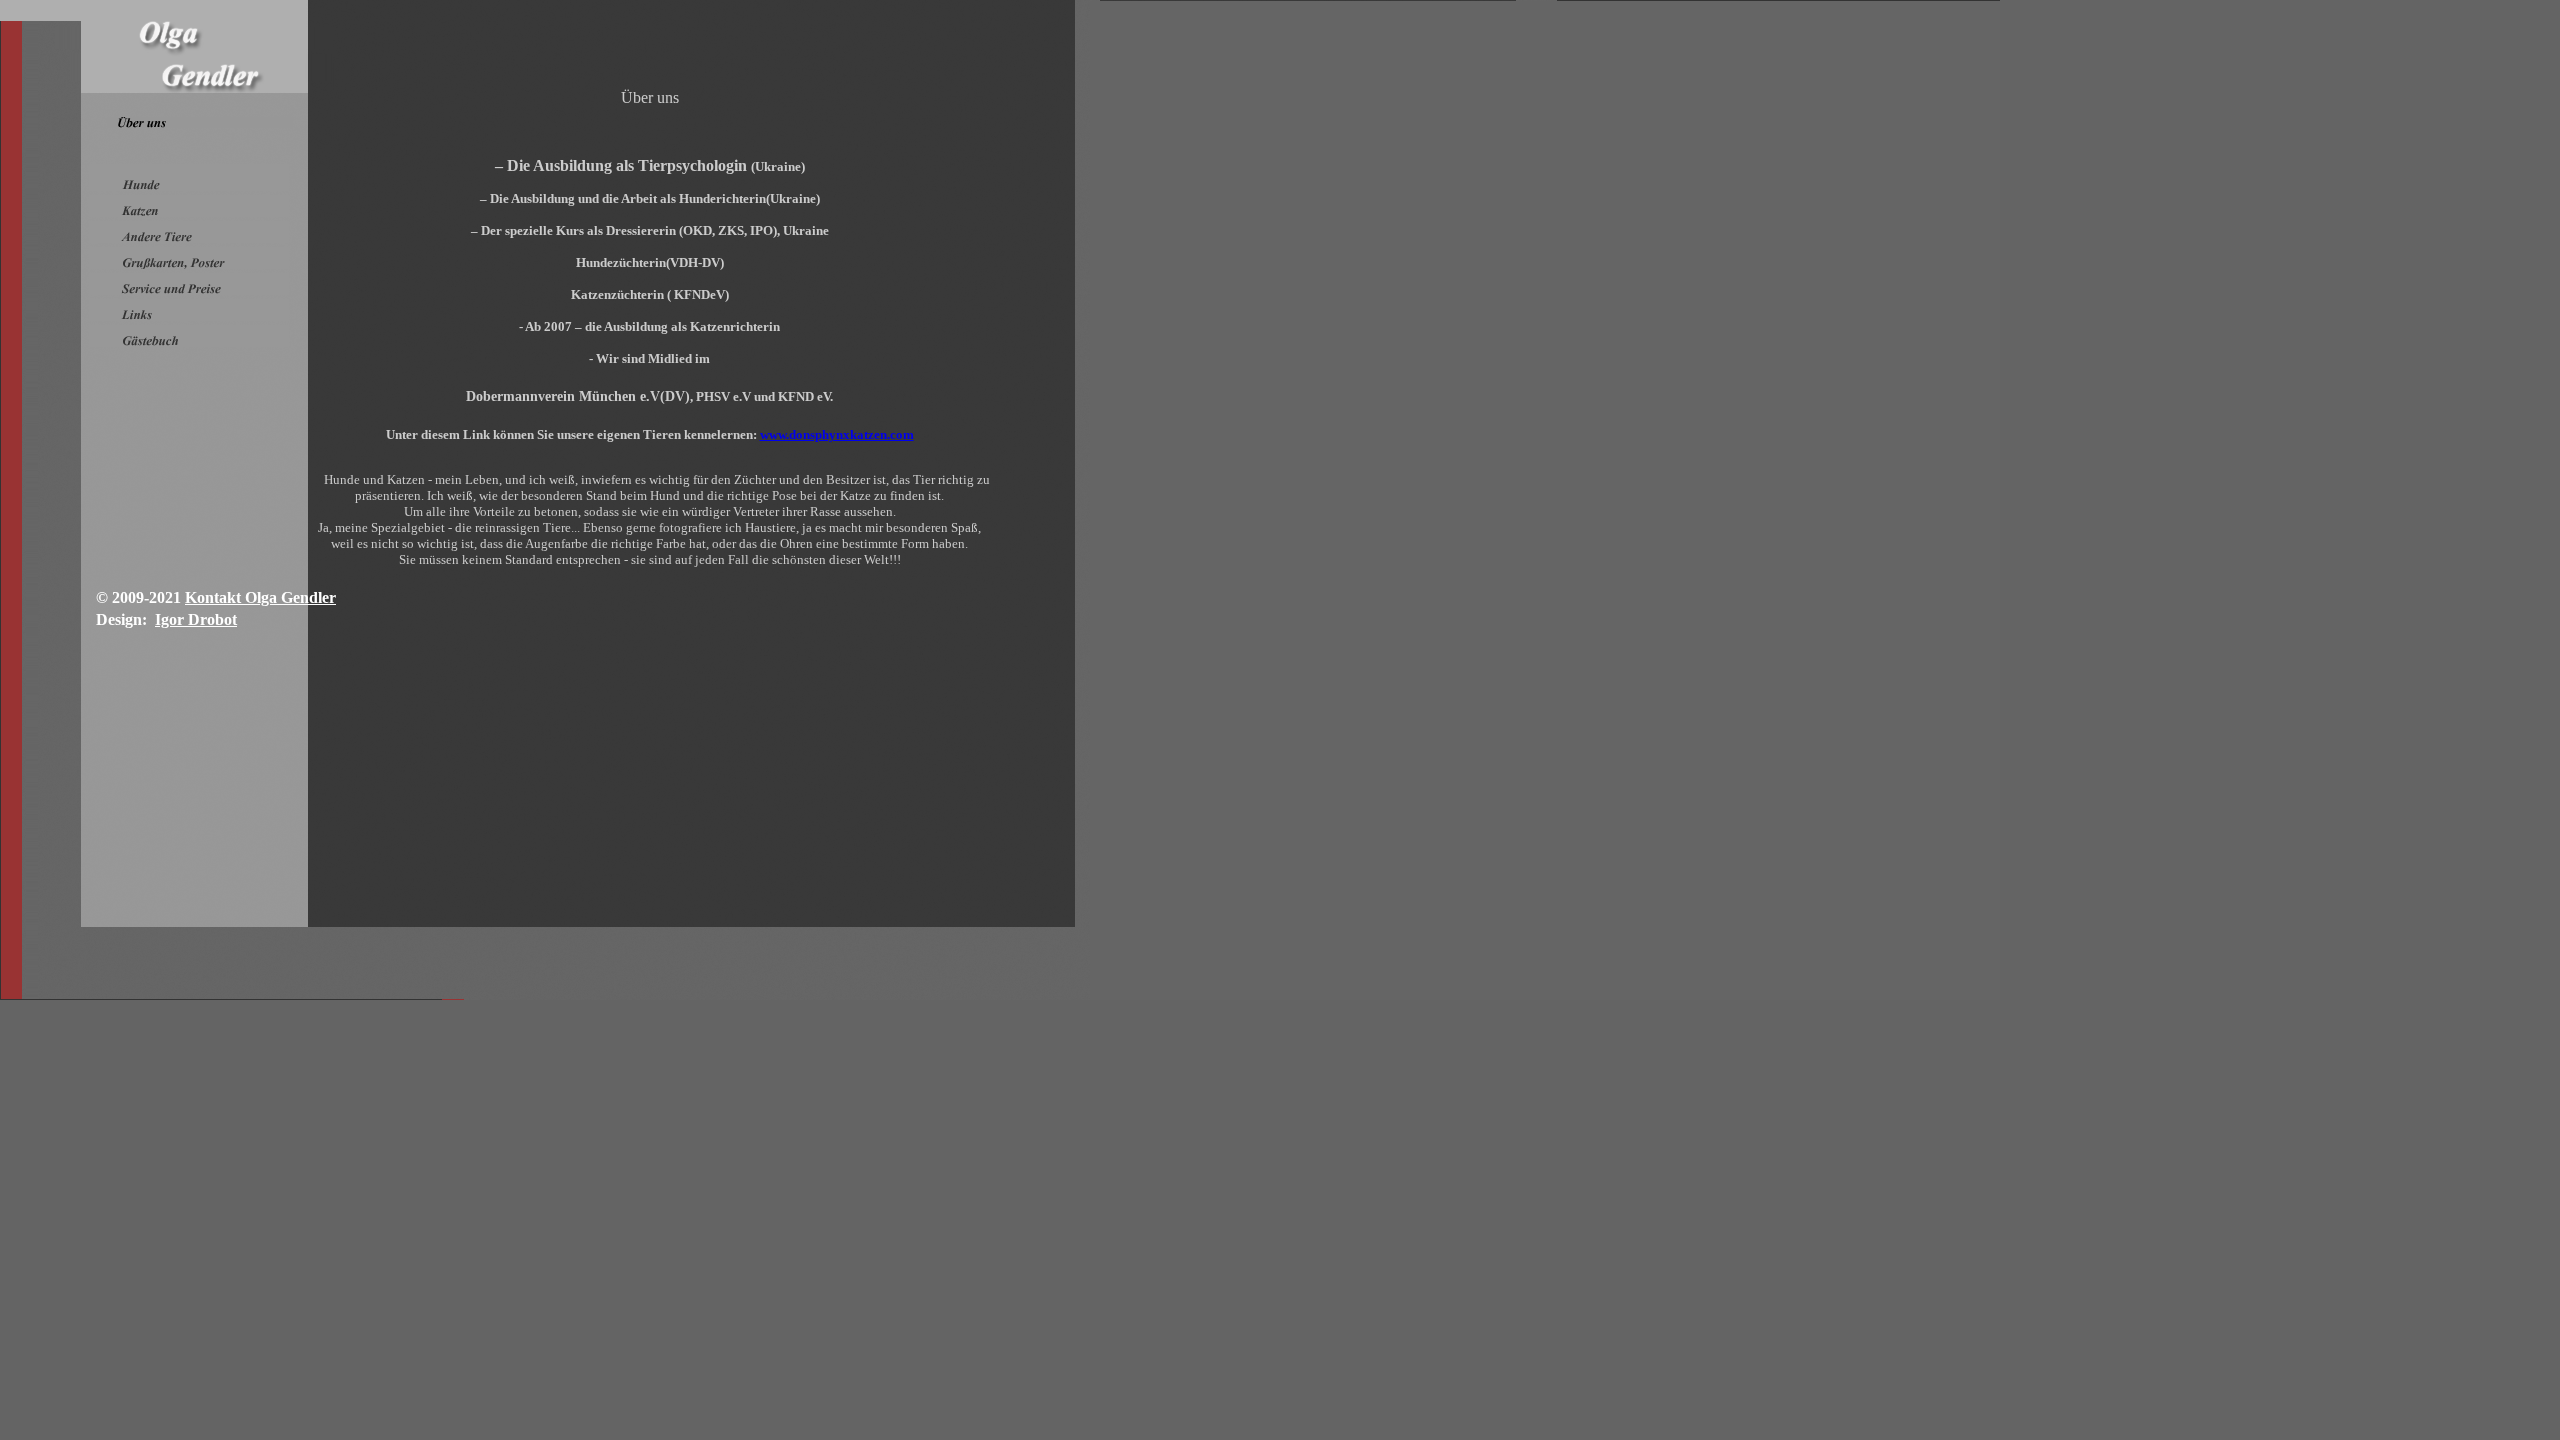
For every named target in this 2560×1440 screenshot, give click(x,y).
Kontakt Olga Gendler (260, 597)
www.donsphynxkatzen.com (837, 434)
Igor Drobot (196, 619)
